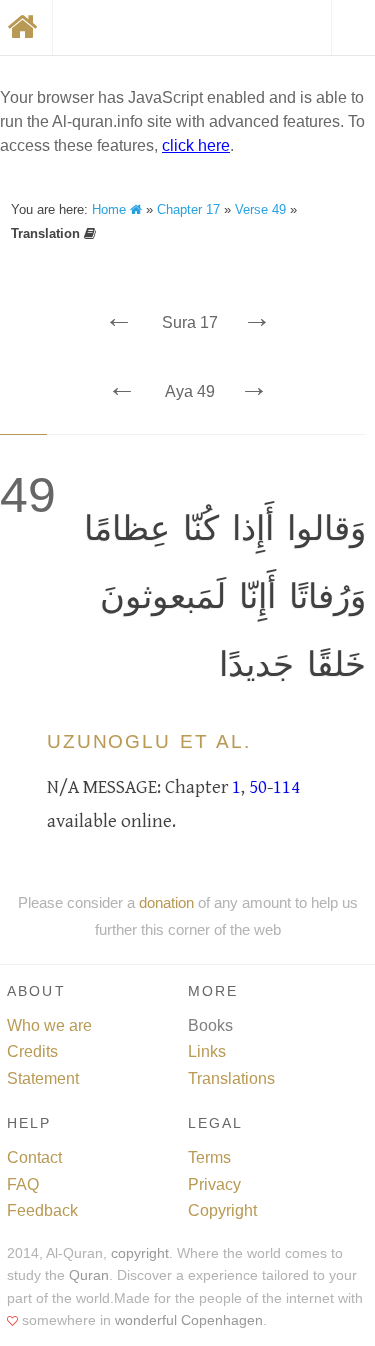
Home (111, 209)
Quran (89, 1275)
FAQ (23, 1184)
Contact (34, 1157)
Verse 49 (260, 209)
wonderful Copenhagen (189, 1320)
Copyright (222, 1210)
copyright (140, 1253)
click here (196, 145)
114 (286, 787)
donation (166, 902)
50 (258, 787)
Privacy (214, 1184)
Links (207, 1051)
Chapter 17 (188, 209)
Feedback (42, 1210)
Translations (231, 1078)
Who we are (49, 1025)
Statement (43, 1078)
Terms (209, 1157)
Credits (32, 1051)
